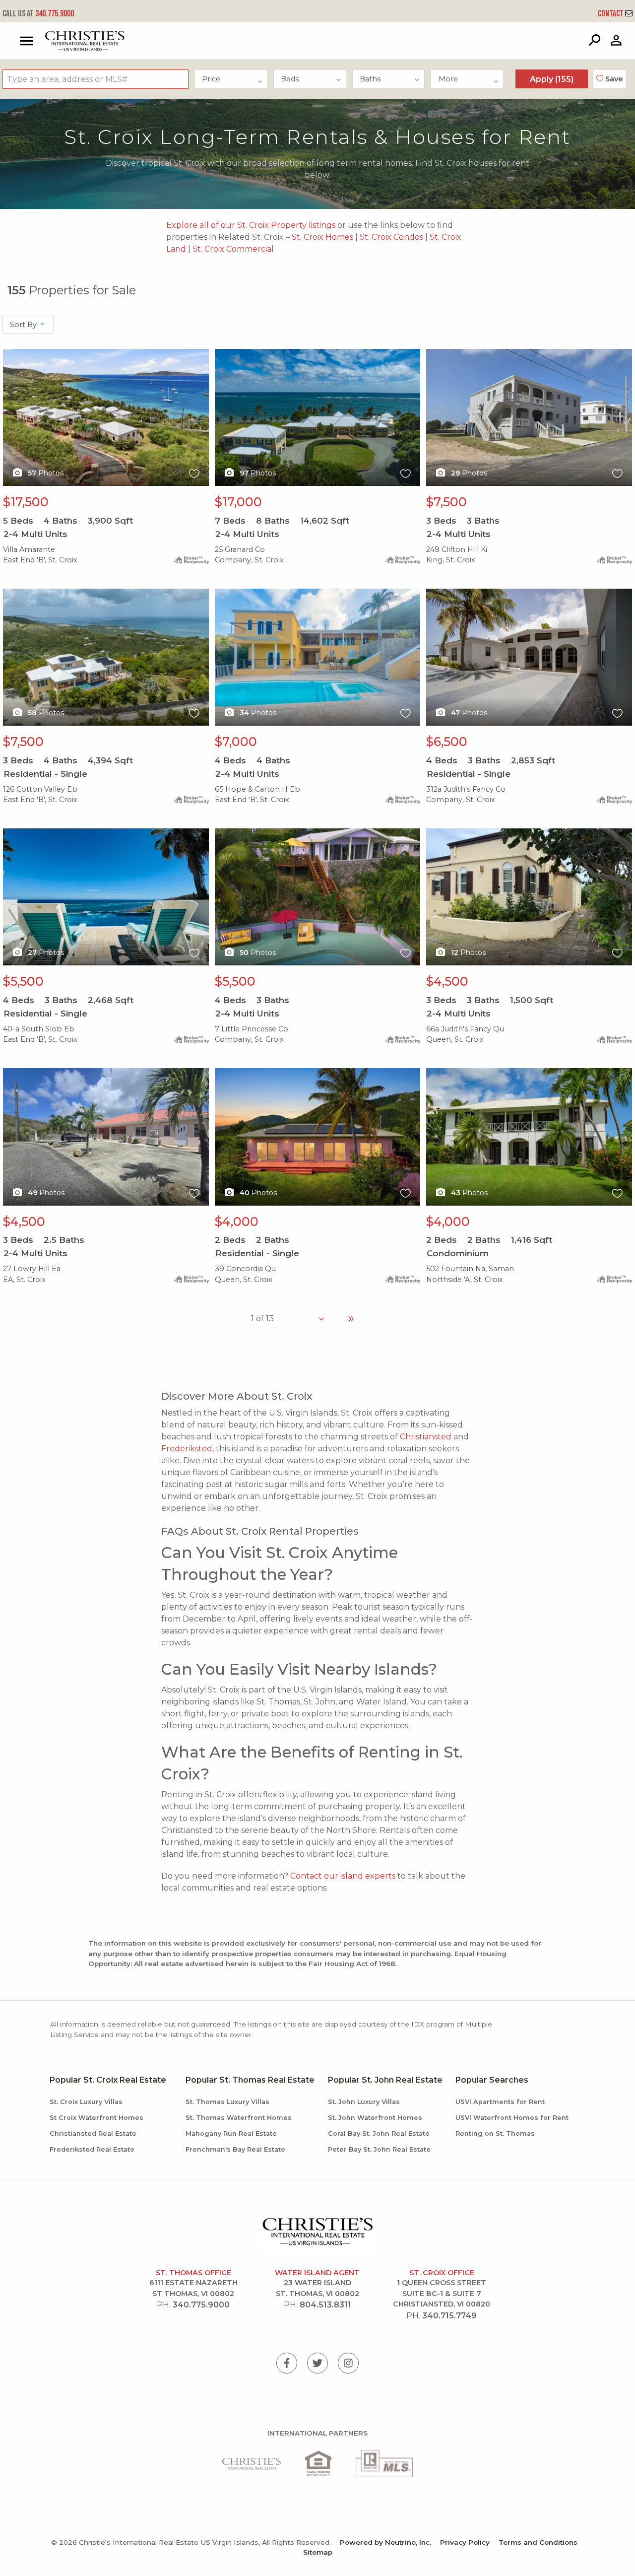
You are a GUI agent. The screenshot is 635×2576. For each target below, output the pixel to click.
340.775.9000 (38, 14)
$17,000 (238, 502)
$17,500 (26, 502)
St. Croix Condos (391, 237)
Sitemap (318, 2552)
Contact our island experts (343, 1876)
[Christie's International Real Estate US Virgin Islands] (60, 41)
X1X (10, 355)
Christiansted (426, 1437)
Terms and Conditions (538, 2542)
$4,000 (237, 1221)
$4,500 (447, 981)
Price (211, 79)
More (448, 79)
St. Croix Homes (322, 237)
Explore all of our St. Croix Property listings (251, 225)
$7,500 (446, 502)
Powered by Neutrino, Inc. (385, 2542)
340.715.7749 (449, 2316)
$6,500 (447, 742)
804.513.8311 (325, 2305)
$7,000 (236, 742)
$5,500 (23, 981)
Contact (611, 14)
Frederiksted (187, 1449)
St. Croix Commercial (233, 249)
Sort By (24, 325)
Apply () (552, 79)
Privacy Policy (465, 2542)
